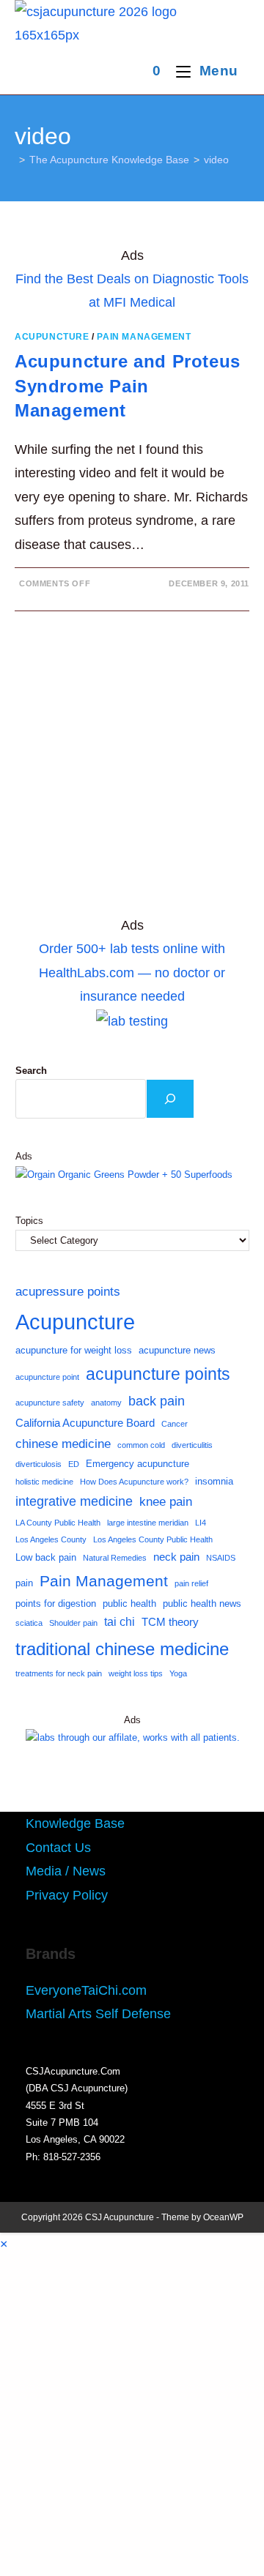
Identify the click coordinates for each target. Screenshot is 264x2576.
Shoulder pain (73, 1623)
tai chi (120, 1622)
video (216, 160)
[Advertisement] (132, 770)
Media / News (66, 1871)
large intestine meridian (148, 1523)
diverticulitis (192, 1445)
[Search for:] (244, 71)
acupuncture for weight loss (74, 1350)
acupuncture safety (50, 1403)
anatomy (106, 1403)
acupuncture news (177, 1350)
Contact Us (58, 1848)
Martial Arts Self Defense (98, 2014)
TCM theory (170, 1622)
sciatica (29, 1623)
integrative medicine (74, 1501)
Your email (53, 2445)
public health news (202, 1604)
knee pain (166, 1501)
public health (129, 1604)
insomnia (214, 1481)
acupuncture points (158, 1374)
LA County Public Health (58, 1523)
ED (74, 1464)
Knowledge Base (75, 1823)
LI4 (201, 1523)
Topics (29, 1221)
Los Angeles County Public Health (153, 1539)
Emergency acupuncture (137, 1464)
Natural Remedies (115, 1558)
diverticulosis (38, 1464)
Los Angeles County (51, 1539)
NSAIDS (221, 1558)
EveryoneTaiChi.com (86, 1990)
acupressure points (68, 1291)
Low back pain (46, 1557)
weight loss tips (136, 1673)
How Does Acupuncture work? (134, 1482)
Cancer (175, 1424)
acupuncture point (47, 1377)
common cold (141, 1445)
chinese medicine (63, 1444)
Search (31, 1071)
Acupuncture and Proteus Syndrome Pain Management (128, 386)
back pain (157, 1401)
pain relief (191, 1583)
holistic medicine (44, 1482)
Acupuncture (52, 337)
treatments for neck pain (59, 1673)
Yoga (178, 1673)
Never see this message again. (132, 2546)
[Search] (170, 1099)
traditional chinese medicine (122, 1649)
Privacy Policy (67, 1895)
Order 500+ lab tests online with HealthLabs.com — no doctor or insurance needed (132, 972)
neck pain (176, 1557)
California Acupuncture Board (85, 1423)
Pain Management (144, 337)
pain (24, 1583)
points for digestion (56, 1604)
